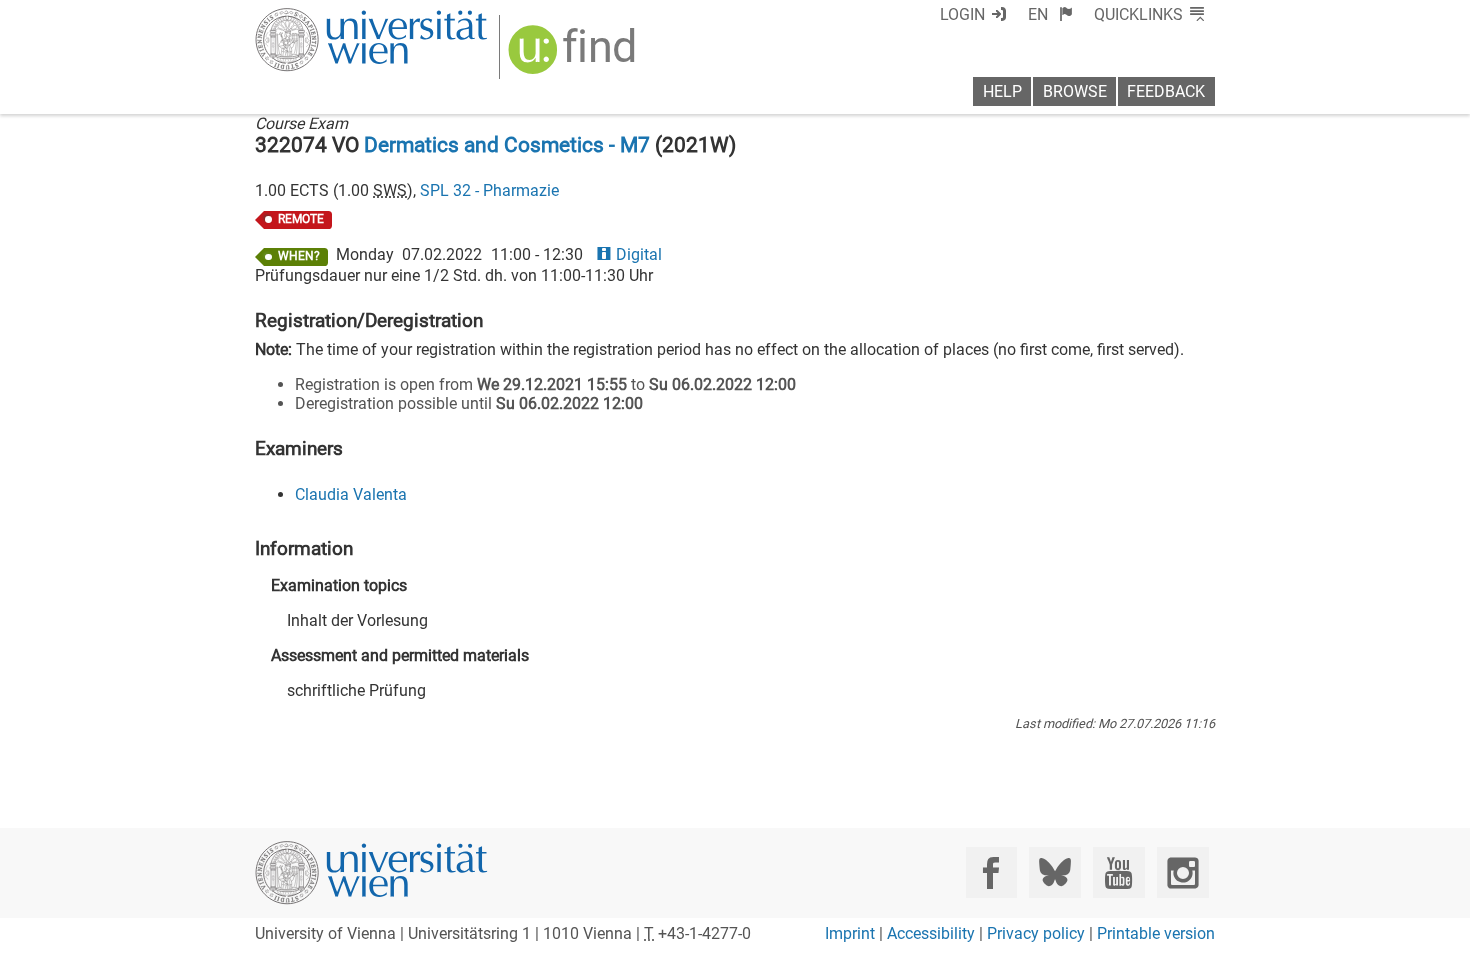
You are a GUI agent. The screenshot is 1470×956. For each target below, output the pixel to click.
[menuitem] (1050, 14)
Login (962, 14)
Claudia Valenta (351, 494)
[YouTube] (1118, 872)
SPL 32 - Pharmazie (489, 190)
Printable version (1156, 933)
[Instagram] (1182, 872)
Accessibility (931, 933)
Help (1002, 91)
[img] (574, 56)
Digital (638, 254)
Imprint (850, 933)
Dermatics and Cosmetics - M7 (507, 145)
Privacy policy (1036, 933)
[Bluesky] (1054, 872)
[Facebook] (991, 872)
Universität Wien (324, 17)
